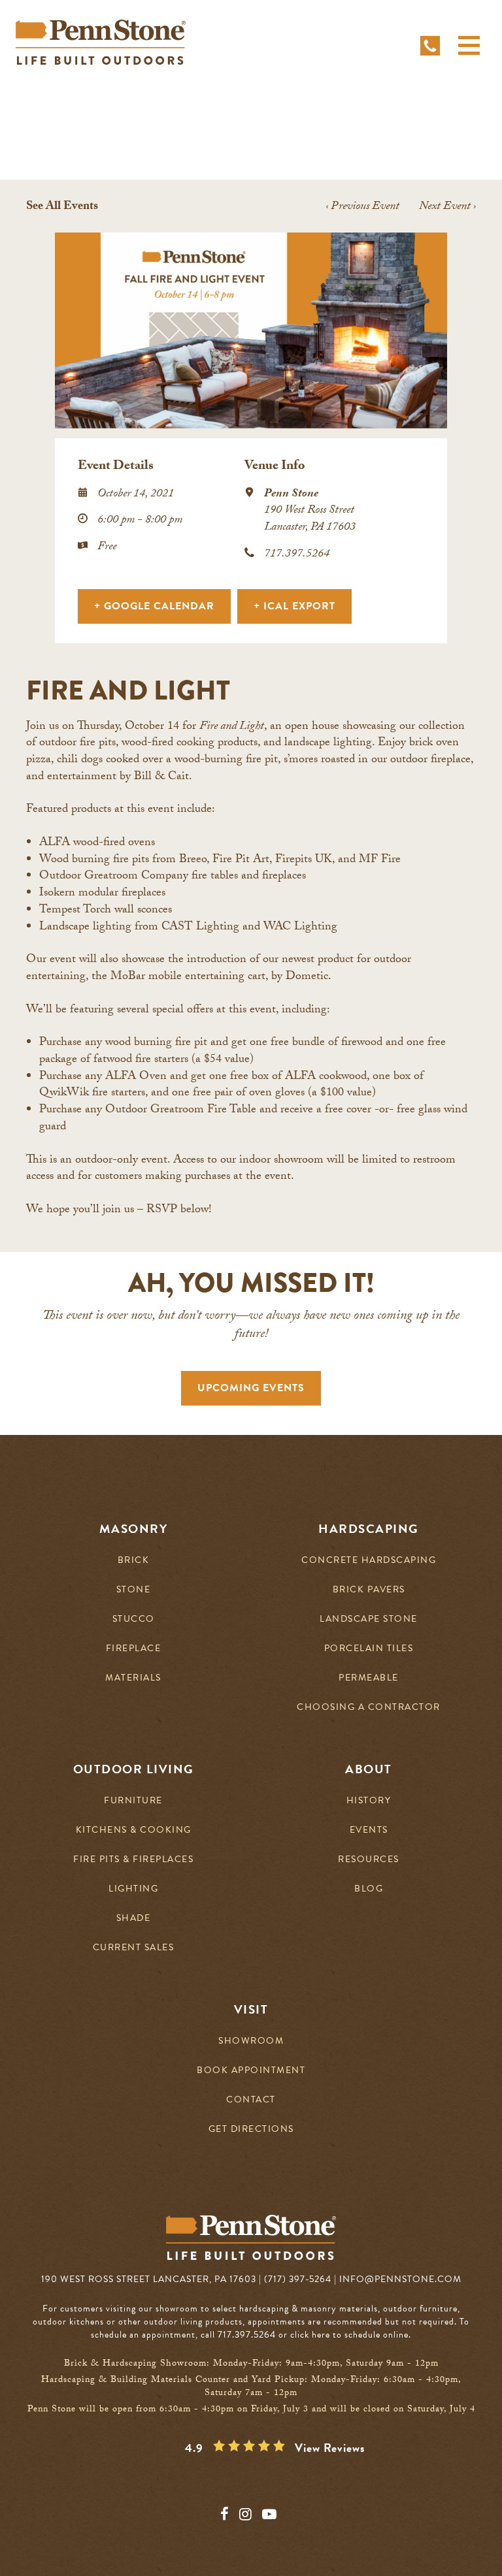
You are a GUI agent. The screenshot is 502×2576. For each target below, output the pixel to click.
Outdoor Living (134, 1769)
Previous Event (362, 207)
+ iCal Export (294, 606)
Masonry (134, 1529)
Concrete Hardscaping (369, 1561)
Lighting (133, 1889)
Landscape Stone (369, 1619)
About (369, 1769)
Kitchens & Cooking (134, 1830)
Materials (133, 1678)
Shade (134, 1919)
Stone (134, 1590)
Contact (251, 2100)
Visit (251, 2010)
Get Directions (251, 2130)
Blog (369, 1889)
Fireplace (134, 1649)
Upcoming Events (251, 1388)
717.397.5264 (297, 555)
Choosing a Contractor (369, 1708)
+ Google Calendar (154, 606)
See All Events (62, 207)
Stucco (134, 1619)
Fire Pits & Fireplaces (133, 1860)
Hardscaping (369, 1529)
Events (369, 1830)
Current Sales (134, 1948)
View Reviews (330, 2448)
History (369, 1801)
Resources (369, 1860)
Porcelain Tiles (369, 1649)
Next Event (447, 207)
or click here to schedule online (343, 2335)
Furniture (133, 1801)
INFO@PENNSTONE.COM (400, 2279)
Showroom (251, 2041)
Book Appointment (251, 2071)
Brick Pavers (369, 1590)
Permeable (369, 1678)
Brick (134, 1561)
